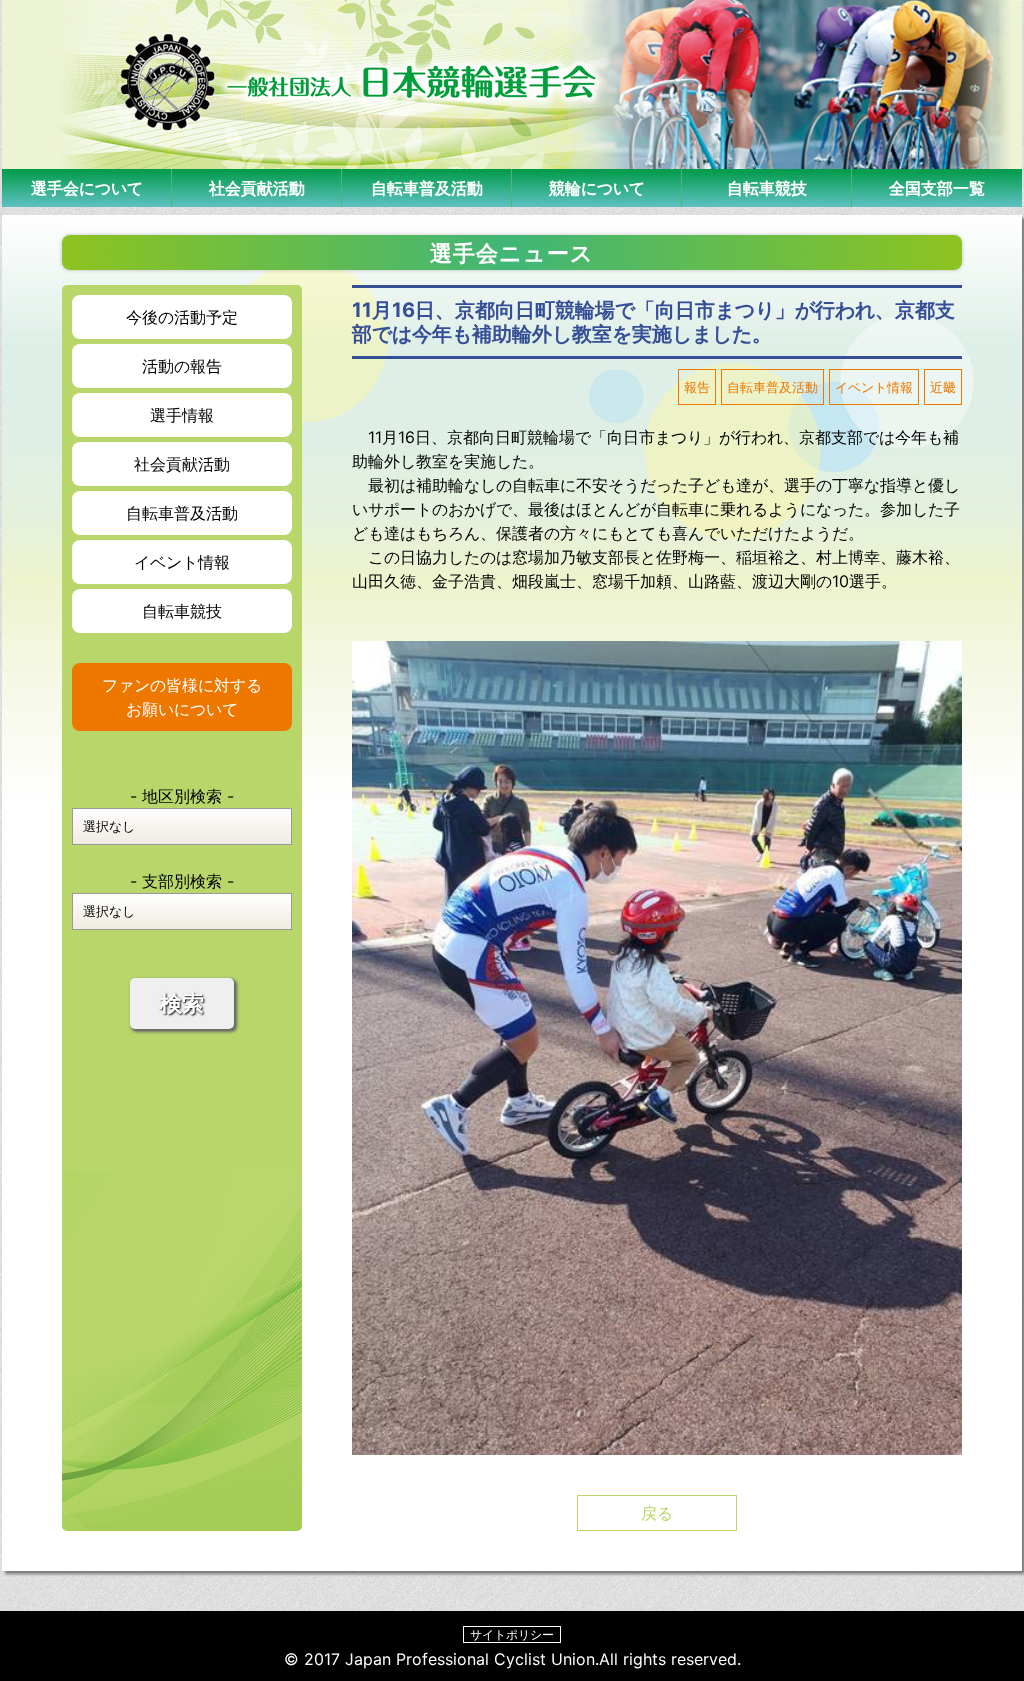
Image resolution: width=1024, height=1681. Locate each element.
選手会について (87, 188)
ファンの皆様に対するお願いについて (182, 697)
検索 (182, 1003)
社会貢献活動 (257, 188)
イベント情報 (182, 562)
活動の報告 (182, 366)
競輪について (597, 188)
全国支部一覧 (937, 188)
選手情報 (182, 415)
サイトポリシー (512, 1634)
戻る (657, 1513)
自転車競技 (767, 188)
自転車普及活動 (427, 188)
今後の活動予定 (182, 317)
